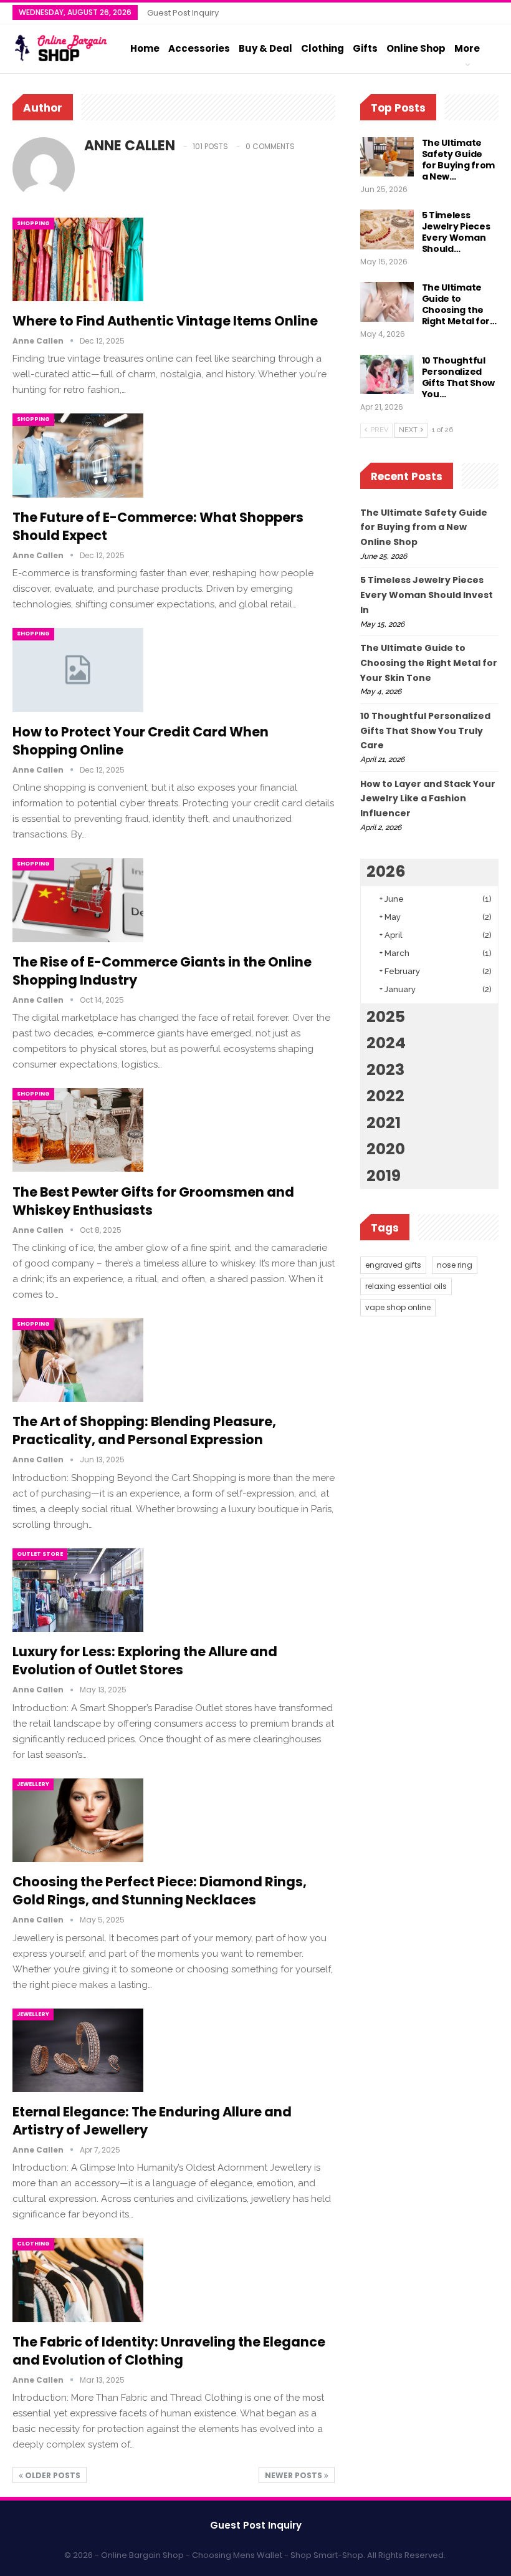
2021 (384, 1123)
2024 (386, 1043)
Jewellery (33, 1784)
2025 (386, 1017)
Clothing (322, 48)
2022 (385, 1096)
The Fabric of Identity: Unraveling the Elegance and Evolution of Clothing (169, 2351)
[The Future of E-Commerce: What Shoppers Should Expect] (78, 455)
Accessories (199, 48)
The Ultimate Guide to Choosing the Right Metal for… (459, 304)
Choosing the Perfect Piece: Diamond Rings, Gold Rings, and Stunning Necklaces (160, 1891)
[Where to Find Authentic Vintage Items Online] (78, 259)
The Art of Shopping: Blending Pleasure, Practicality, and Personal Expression (144, 1430)
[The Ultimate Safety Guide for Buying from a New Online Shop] (387, 157)
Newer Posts (294, 2475)
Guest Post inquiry (183, 13)
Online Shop (416, 48)
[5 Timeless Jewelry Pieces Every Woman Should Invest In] (387, 229)
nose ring (455, 1265)
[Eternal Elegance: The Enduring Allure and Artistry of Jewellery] (78, 2050)
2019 (384, 1176)
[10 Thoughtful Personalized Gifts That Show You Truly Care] (387, 375)
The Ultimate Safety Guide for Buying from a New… (459, 160)
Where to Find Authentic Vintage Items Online (165, 321)
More (467, 48)
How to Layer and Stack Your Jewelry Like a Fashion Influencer (428, 799)
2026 (386, 871)
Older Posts (52, 2475)
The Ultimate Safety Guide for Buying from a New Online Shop (424, 528)
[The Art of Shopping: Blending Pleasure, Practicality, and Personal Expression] (78, 1360)
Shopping (33, 223)
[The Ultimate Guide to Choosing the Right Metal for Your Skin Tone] (387, 302)
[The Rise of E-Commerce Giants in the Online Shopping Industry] (78, 900)
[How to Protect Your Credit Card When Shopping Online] (78, 670)
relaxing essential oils (406, 1286)
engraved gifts (393, 1265)
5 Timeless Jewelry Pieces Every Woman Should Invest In (427, 595)
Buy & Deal (265, 48)
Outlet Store (40, 1554)
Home (145, 48)
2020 (386, 1149)
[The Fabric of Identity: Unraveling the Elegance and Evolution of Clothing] (78, 2280)
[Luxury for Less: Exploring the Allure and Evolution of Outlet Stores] (78, 1590)
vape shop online (398, 1307)
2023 (385, 1070)
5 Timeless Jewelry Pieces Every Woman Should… (456, 232)
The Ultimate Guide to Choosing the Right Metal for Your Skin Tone (429, 663)
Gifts (365, 48)
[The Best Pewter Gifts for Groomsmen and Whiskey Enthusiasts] (78, 1130)
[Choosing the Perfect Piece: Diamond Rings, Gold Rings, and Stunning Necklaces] (78, 1820)
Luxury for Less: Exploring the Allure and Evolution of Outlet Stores (145, 1661)
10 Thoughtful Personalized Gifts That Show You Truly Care (425, 731)
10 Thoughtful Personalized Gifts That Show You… (459, 377)
